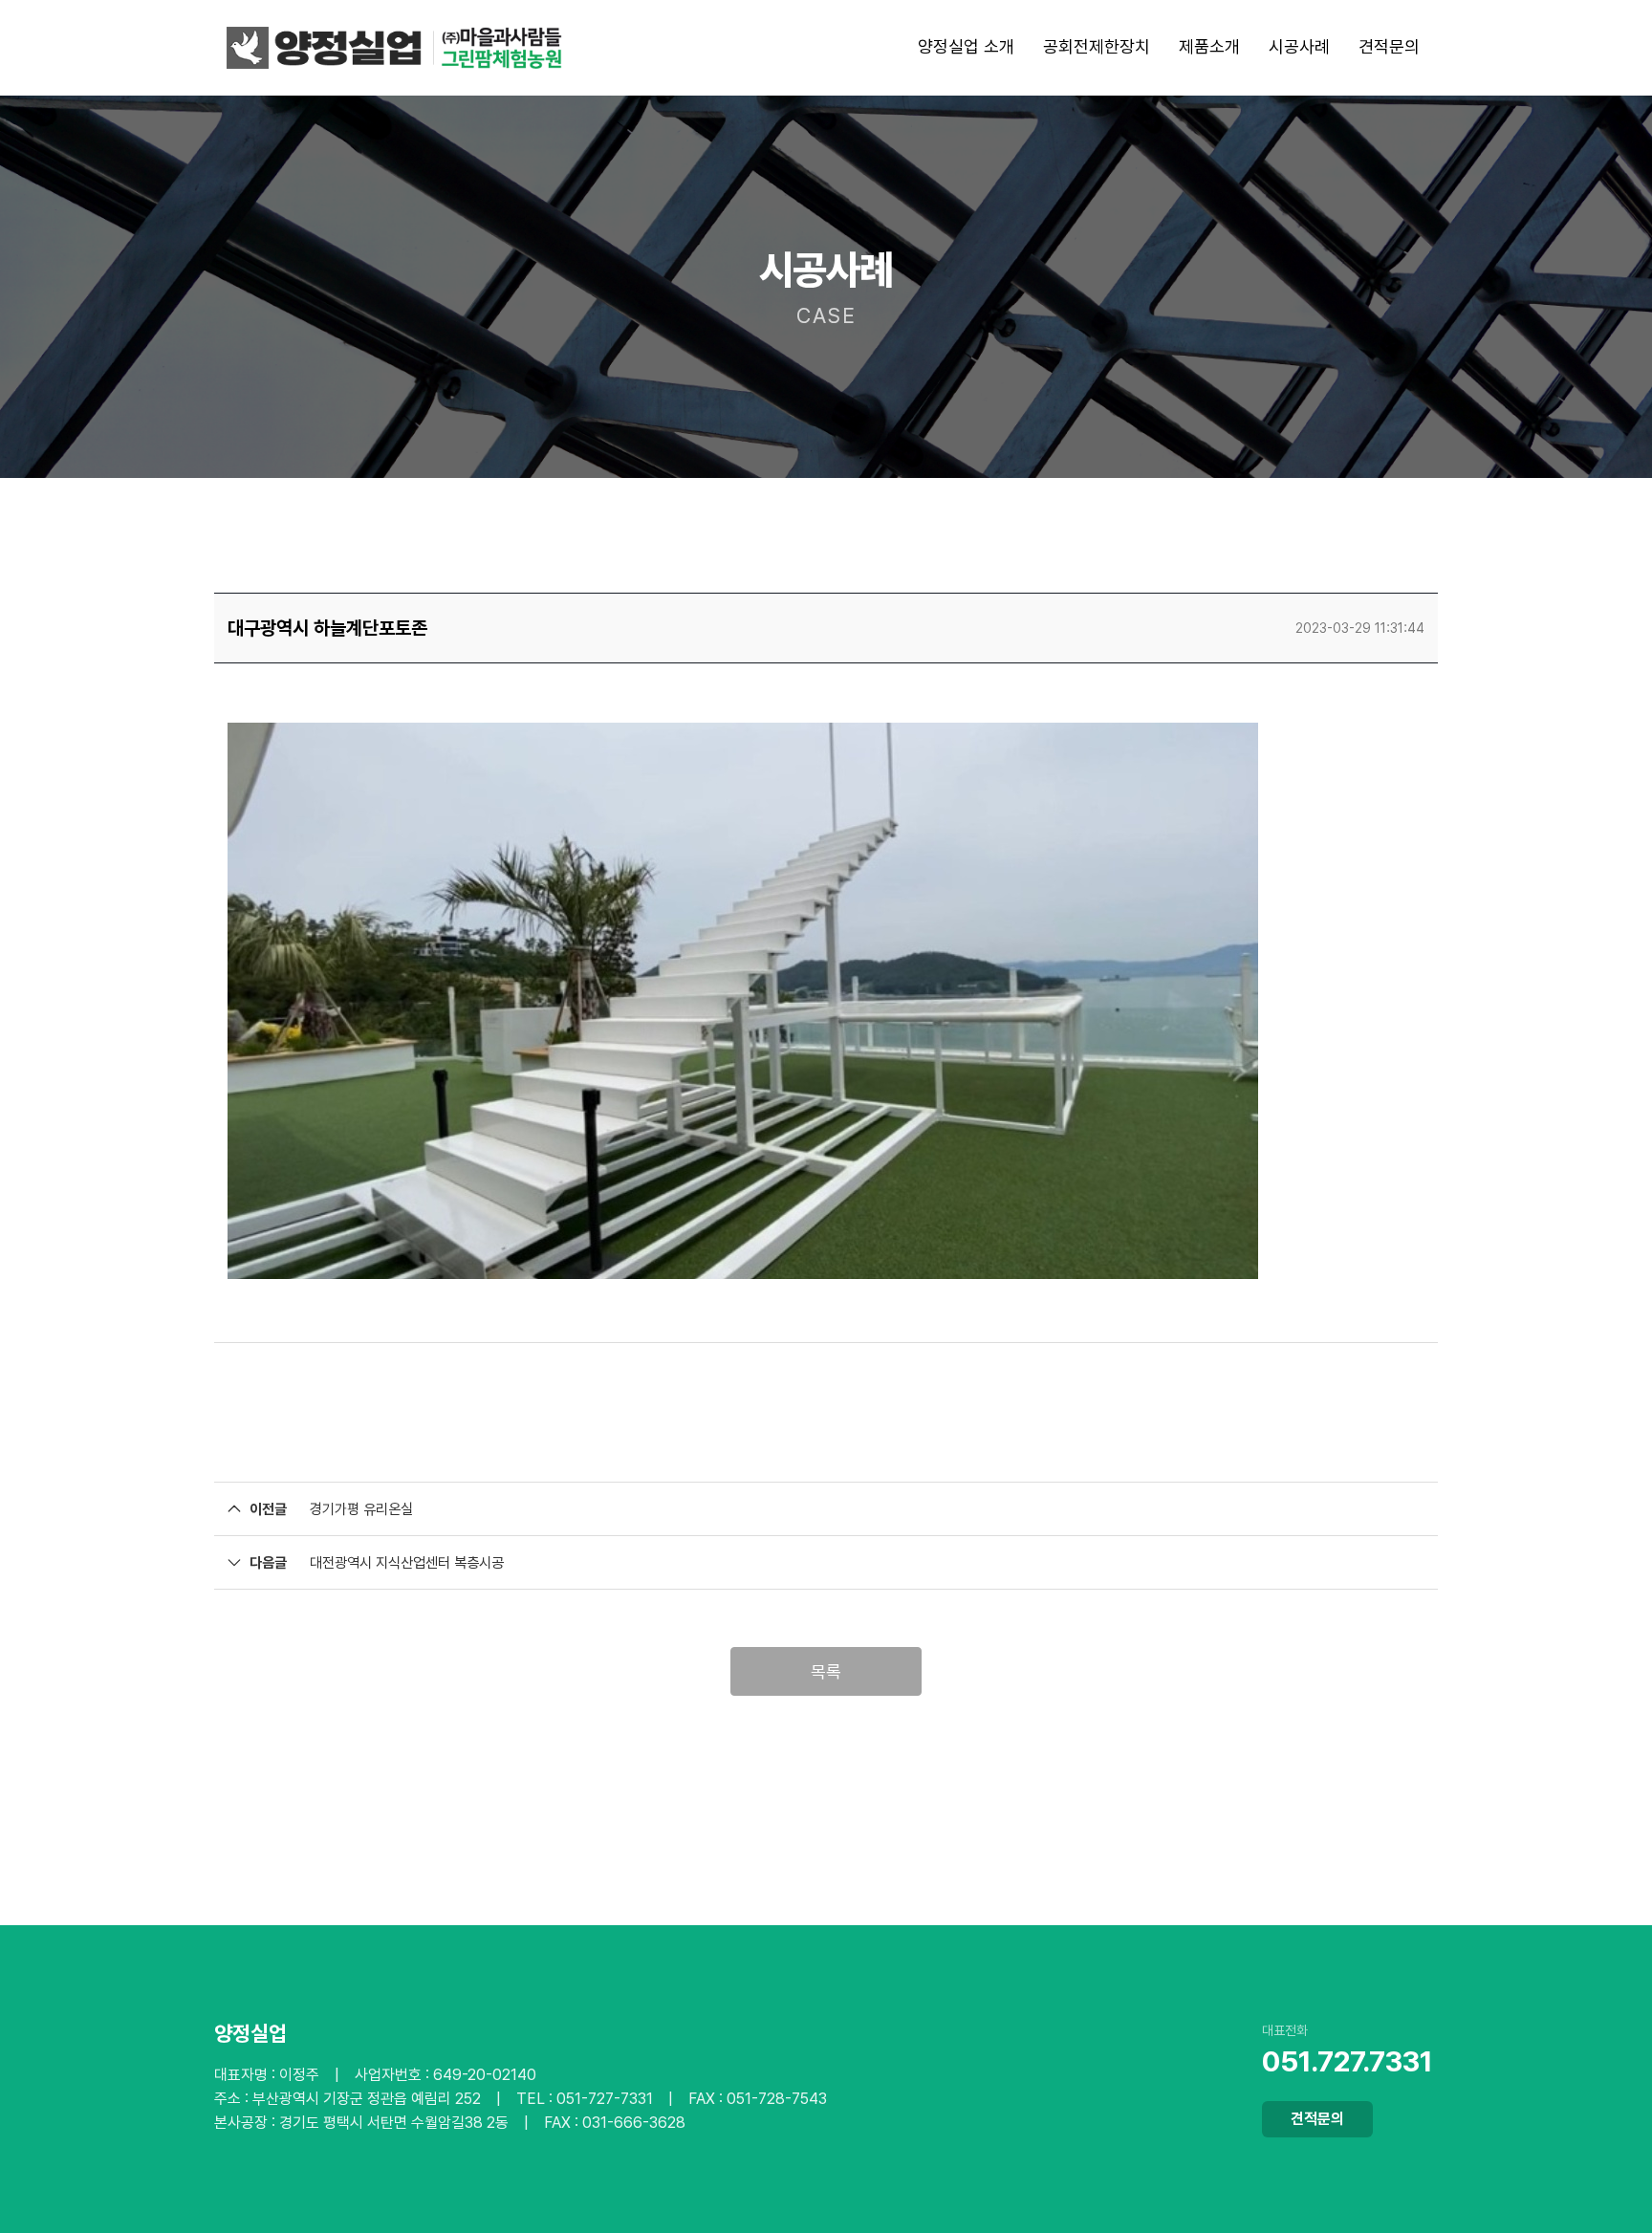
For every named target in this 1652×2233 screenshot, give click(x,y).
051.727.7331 (1348, 2061)
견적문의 (1317, 2119)
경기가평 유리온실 (361, 1509)
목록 (826, 1671)
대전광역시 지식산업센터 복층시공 (407, 1563)
